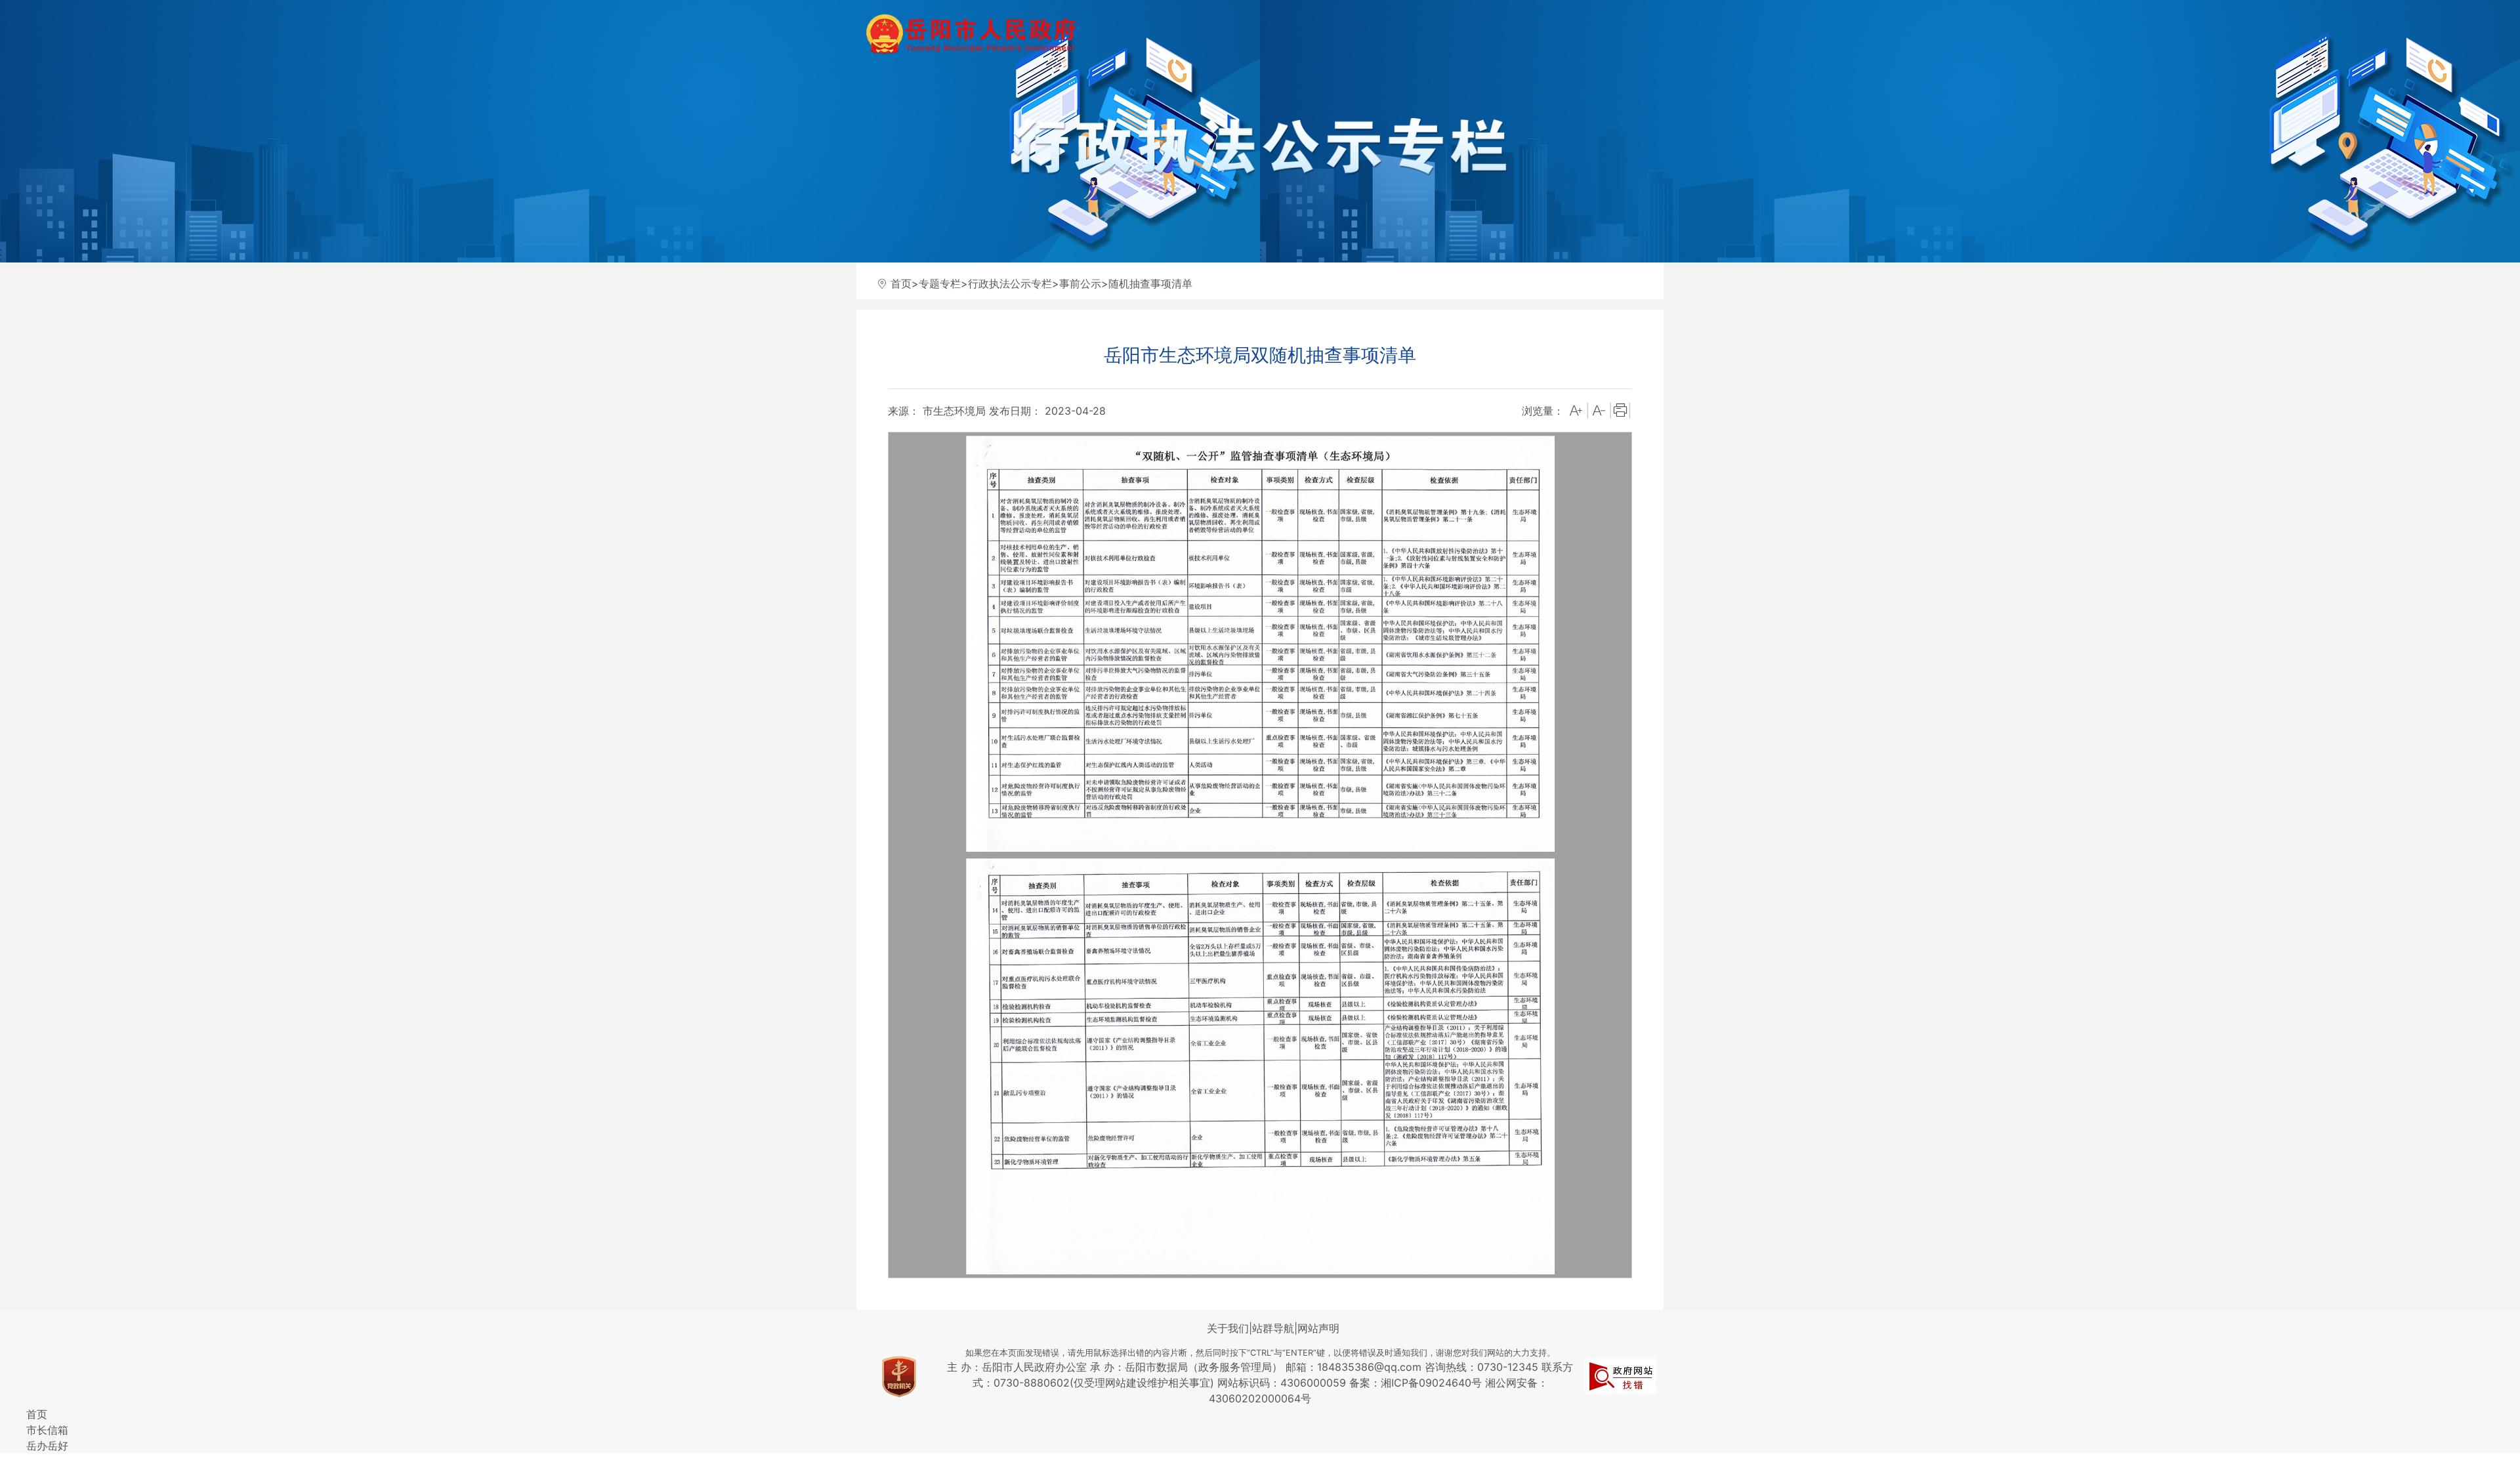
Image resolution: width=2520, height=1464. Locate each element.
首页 (901, 283)
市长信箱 (47, 1430)
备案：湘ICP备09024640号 (1417, 1383)
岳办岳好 (47, 1446)
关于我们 (1228, 1328)
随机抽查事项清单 (1150, 283)
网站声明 (1318, 1328)
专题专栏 (940, 283)
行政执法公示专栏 (1010, 283)
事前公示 (1080, 283)
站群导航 (1273, 1328)
